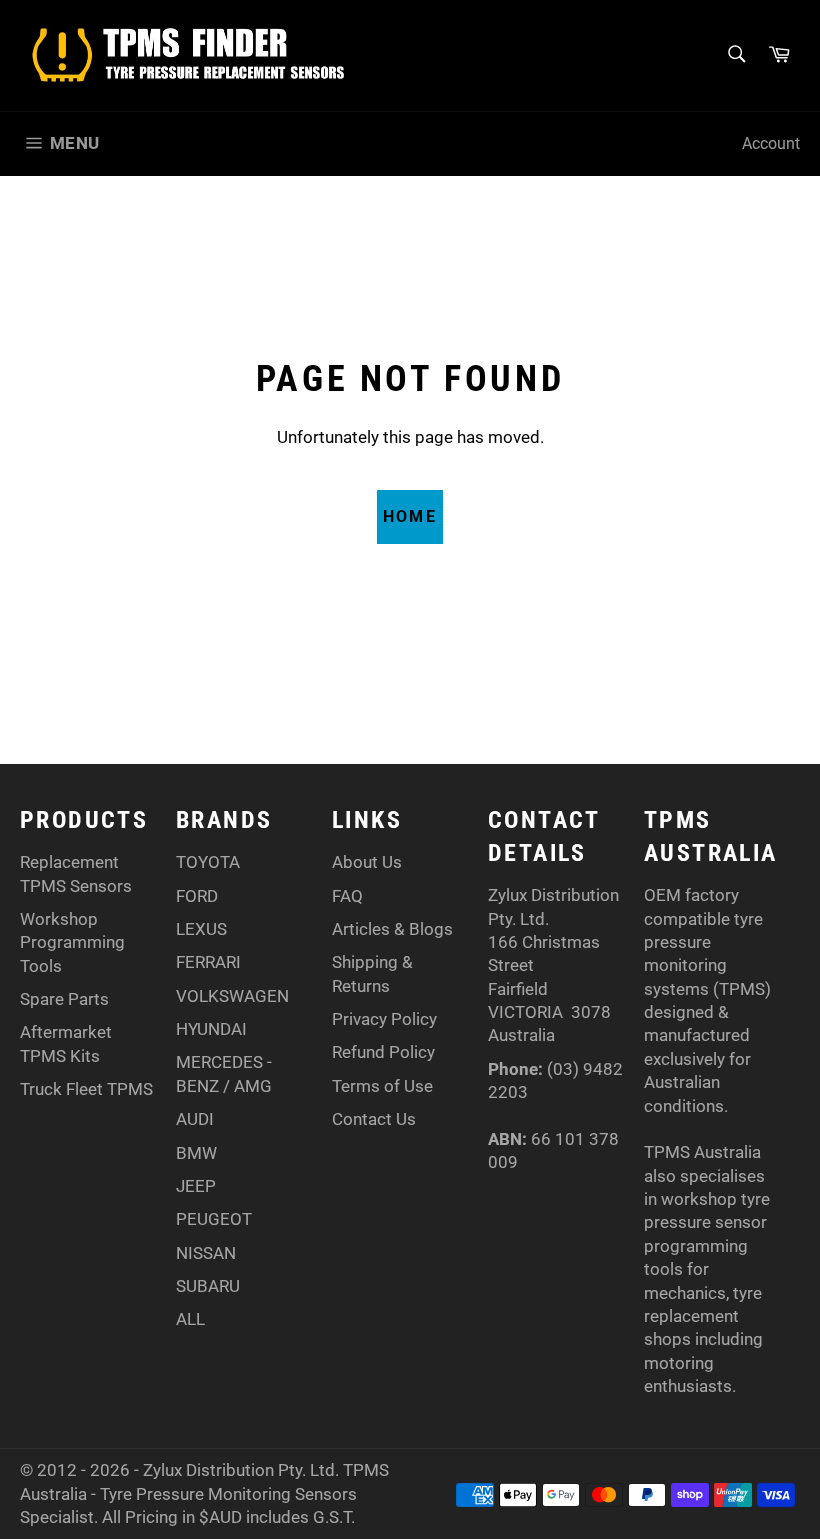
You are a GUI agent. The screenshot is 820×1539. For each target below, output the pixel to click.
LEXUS (201, 929)
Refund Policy (383, 1052)
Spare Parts (64, 999)
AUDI (195, 1119)
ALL (190, 1319)
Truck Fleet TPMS (86, 1089)
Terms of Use (382, 1086)
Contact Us (374, 1119)
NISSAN (206, 1253)
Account (771, 143)
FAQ (347, 896)
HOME (410, 516)
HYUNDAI (211, 1029)
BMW (196, 1153)
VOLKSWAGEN (232, 996)
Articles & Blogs (392, 929)
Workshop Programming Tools (72, 942)
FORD (197, 896)
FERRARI (208, 962)
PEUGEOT (214, 1219)
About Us (367, 862)
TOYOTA (208, 862)
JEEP (196, 1186)
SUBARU (208, 1286)
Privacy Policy (384, 1019)
